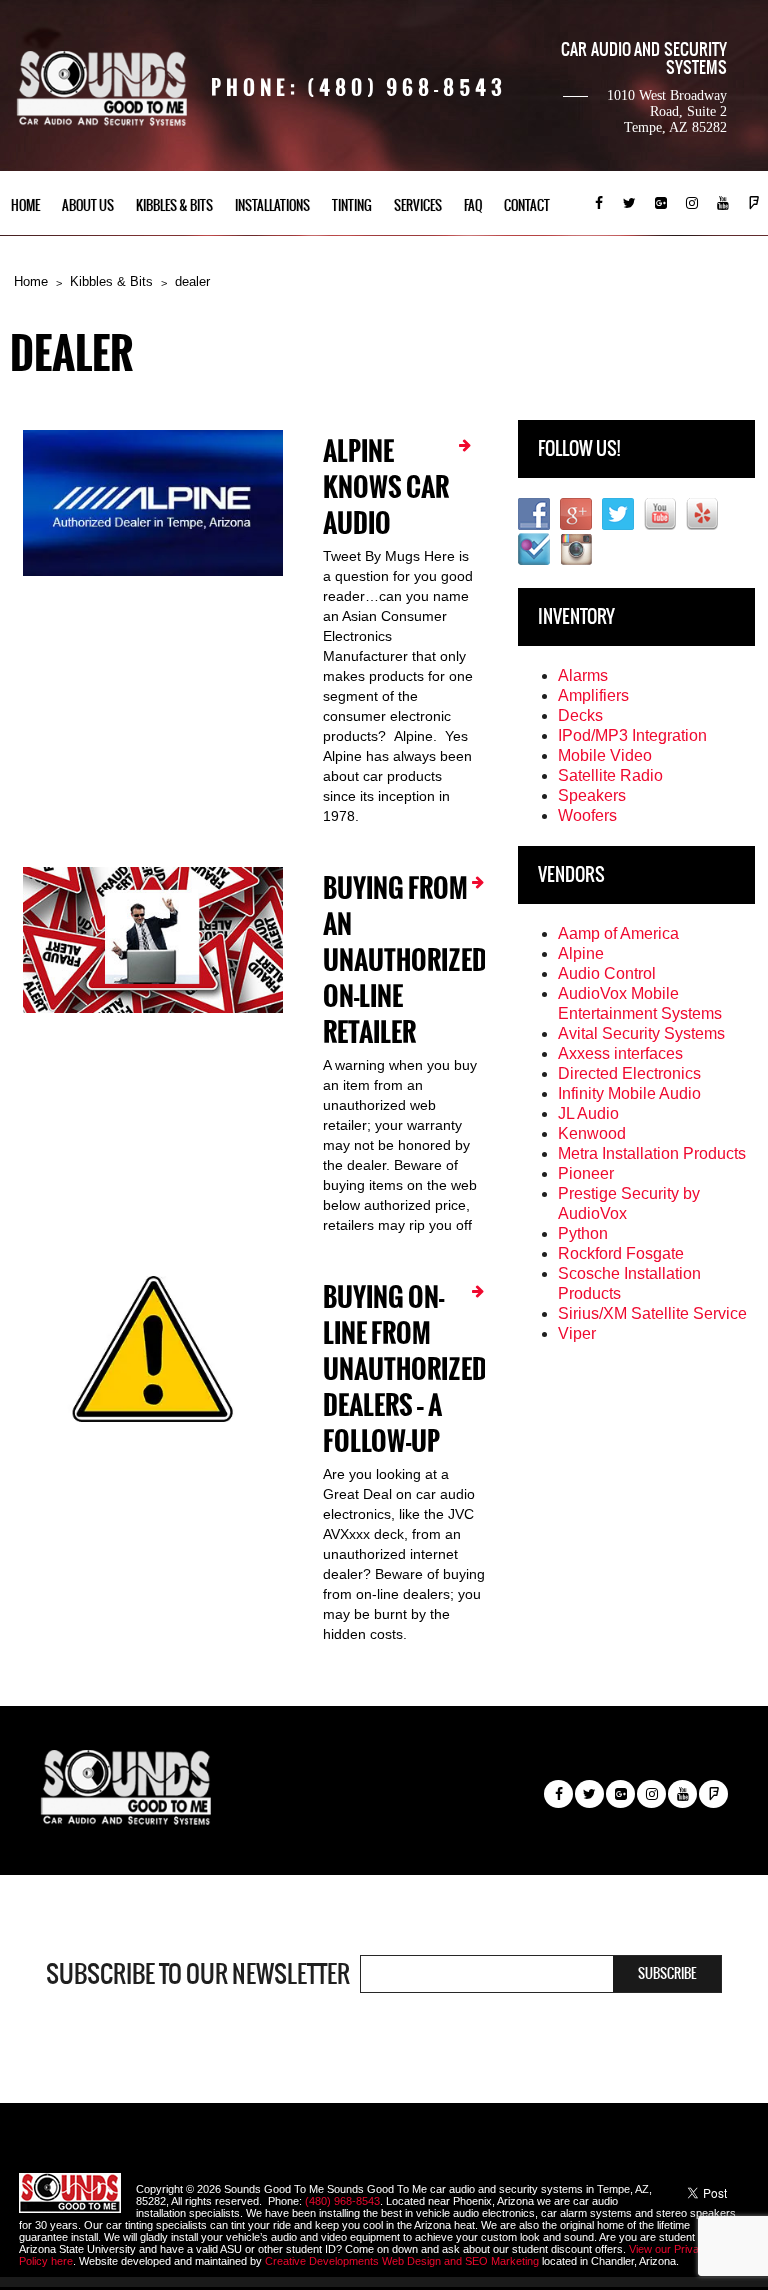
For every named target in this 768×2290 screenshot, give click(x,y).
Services (418, 205)
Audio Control (607, 973)
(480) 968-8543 (342, 2201)
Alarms (583, 675)
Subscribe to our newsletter (198, 1974)
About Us (88, 205)
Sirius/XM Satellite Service (652, 1313)
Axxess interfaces (620, 1053)
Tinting (352, 205)
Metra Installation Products (652, 1153)
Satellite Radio (610, 775)
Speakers (592, 795)
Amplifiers (593, 695)
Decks (580, 715)
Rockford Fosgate (621, 1253)
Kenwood (592, 1133)
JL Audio (588, 1113)
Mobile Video (605, 755)
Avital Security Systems (641, 1033)
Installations (272, 205)
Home (25, 205)
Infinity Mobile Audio (629, 1093)
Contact (527, 205)
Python (583, 1233)
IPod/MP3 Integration (632, 735)
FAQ (473, 205)
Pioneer (586, 1173)
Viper (577, 1333)
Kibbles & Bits (174, 205)
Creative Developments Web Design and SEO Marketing (403, 2261)
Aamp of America (618, 933)
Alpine (581, 953)
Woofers (587, 815)
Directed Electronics (629, 1073)
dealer (192, 281)
